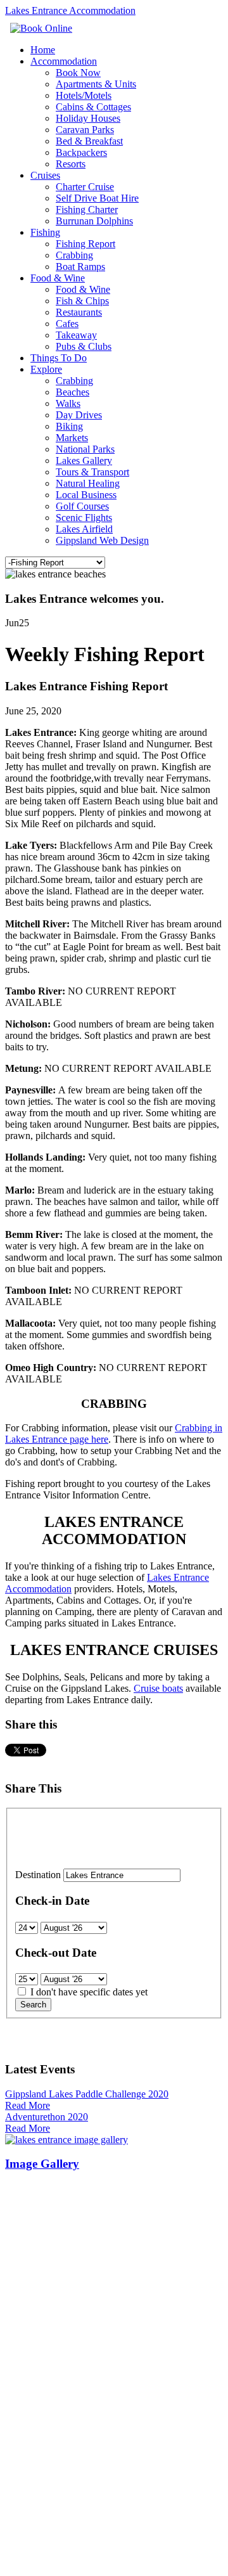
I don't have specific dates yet (89, 1992)
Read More (28, 2105)
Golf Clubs (28, 2462)
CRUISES (28, 2271)
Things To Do (59, 358)
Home (43, 50)
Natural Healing (88, 483)
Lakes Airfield (84, 529)
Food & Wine (58, 278)
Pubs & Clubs (84, 346)
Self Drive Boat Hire (97, 198)
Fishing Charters (41, 2294)
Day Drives (79, 415)
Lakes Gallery (84, 460)
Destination (38, 1875)
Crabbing (74, 255)
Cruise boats (158, 1688)
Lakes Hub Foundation (142, 2537)
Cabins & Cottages (93, 107)
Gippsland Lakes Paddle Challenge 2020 (87, 2094)
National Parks (85, 449)
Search (33, 2005)
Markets (72, 438)
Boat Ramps (80, 267)
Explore (46, 369)
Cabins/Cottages (40, 2226)
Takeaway (76, 335)
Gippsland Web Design (102, 540)
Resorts (71, 164)
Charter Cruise (85, 187)
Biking (69, 426)
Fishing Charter (87, 209)
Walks (68, 403)
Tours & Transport (92, 472)
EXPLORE (30, 2338)
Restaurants (79, 312)
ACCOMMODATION (54, 2192)
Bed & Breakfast (89, 141)
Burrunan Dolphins (94, 221)
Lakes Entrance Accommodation (70, 10)
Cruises (45, 175)
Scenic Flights (84, 518)
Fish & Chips (82, 301)
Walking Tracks (39, 2372)
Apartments (31, 2204)
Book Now (78, 73)
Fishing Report (85, 244)
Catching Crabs (39, 2428)
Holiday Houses (88, 118)
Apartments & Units (96, 84)
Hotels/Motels (84, 95)
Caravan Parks (85, 130)
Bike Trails (28, 2395)
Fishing (45, 232)
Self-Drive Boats (40, 2305)
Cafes (67, 324)
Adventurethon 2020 (47, 2117)
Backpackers (81, 152)
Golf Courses (82, 506)
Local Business (86, 495)
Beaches (73, 392)
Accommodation (64, 61)
